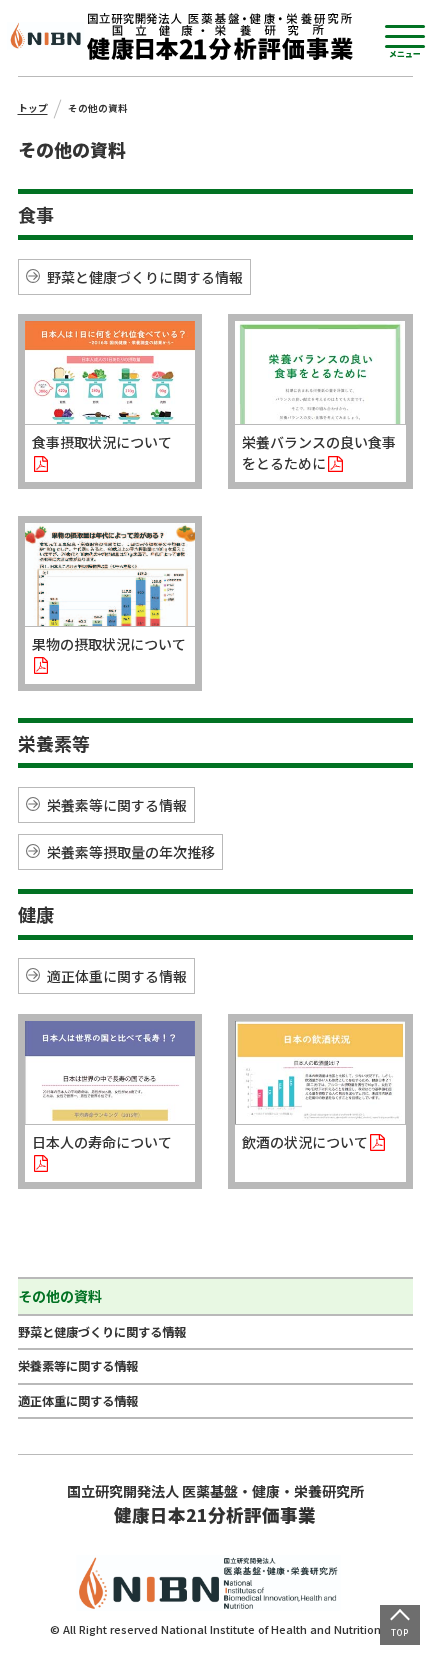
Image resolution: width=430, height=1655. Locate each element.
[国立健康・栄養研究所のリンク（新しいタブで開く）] (47, 37)
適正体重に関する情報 (117, 976)
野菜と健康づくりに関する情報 (145, 277)
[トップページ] (220, 36)
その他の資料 (60, 1296)
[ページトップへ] (400, 1625)
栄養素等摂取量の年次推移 (131, 852)
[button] (405, 41)
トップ (33, 108)
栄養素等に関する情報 (117, 805)
